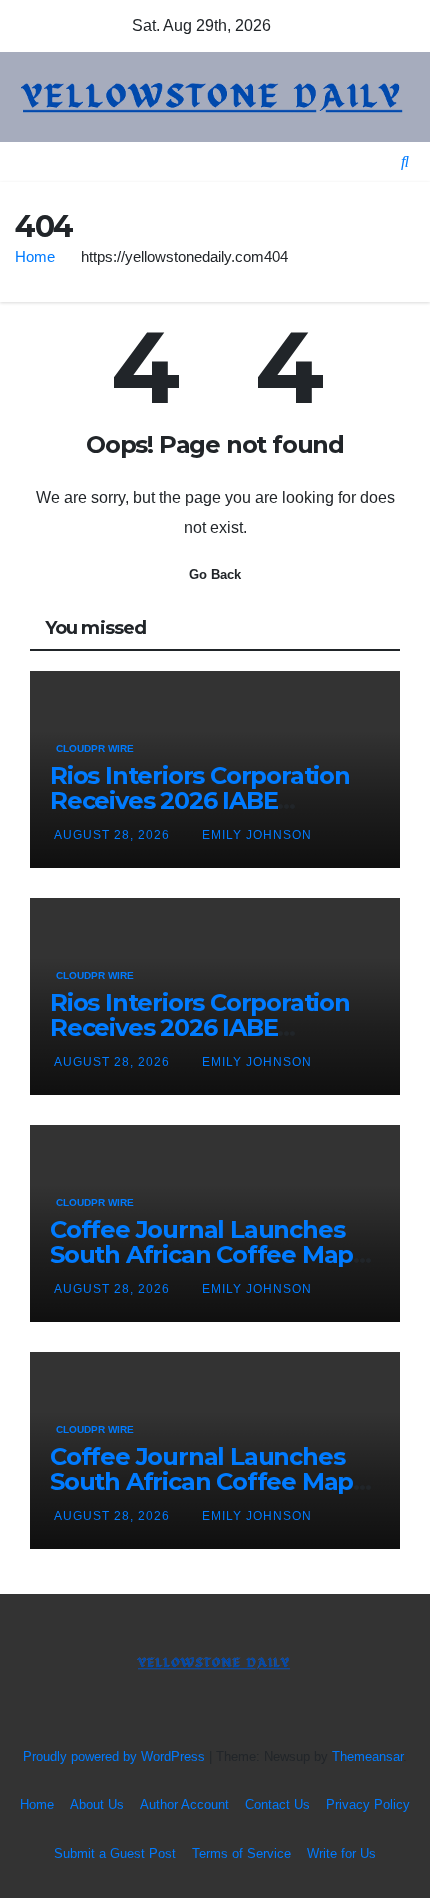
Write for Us (341, 1853)
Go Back (215, 574)
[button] (405, 161)
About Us (97, 1804)
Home (35, 256)
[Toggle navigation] (223, 162)
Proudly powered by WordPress (116, 1756)
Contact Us (277, 1804)
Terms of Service (241, 1853)
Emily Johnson (257, 835)
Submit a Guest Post (115, 1853)
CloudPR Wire (95, 748)
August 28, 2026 (114, 835)
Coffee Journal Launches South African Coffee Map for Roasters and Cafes (201, 1254)
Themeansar (367, 1756)
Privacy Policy (368, 1804)
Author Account (184, 1804)
